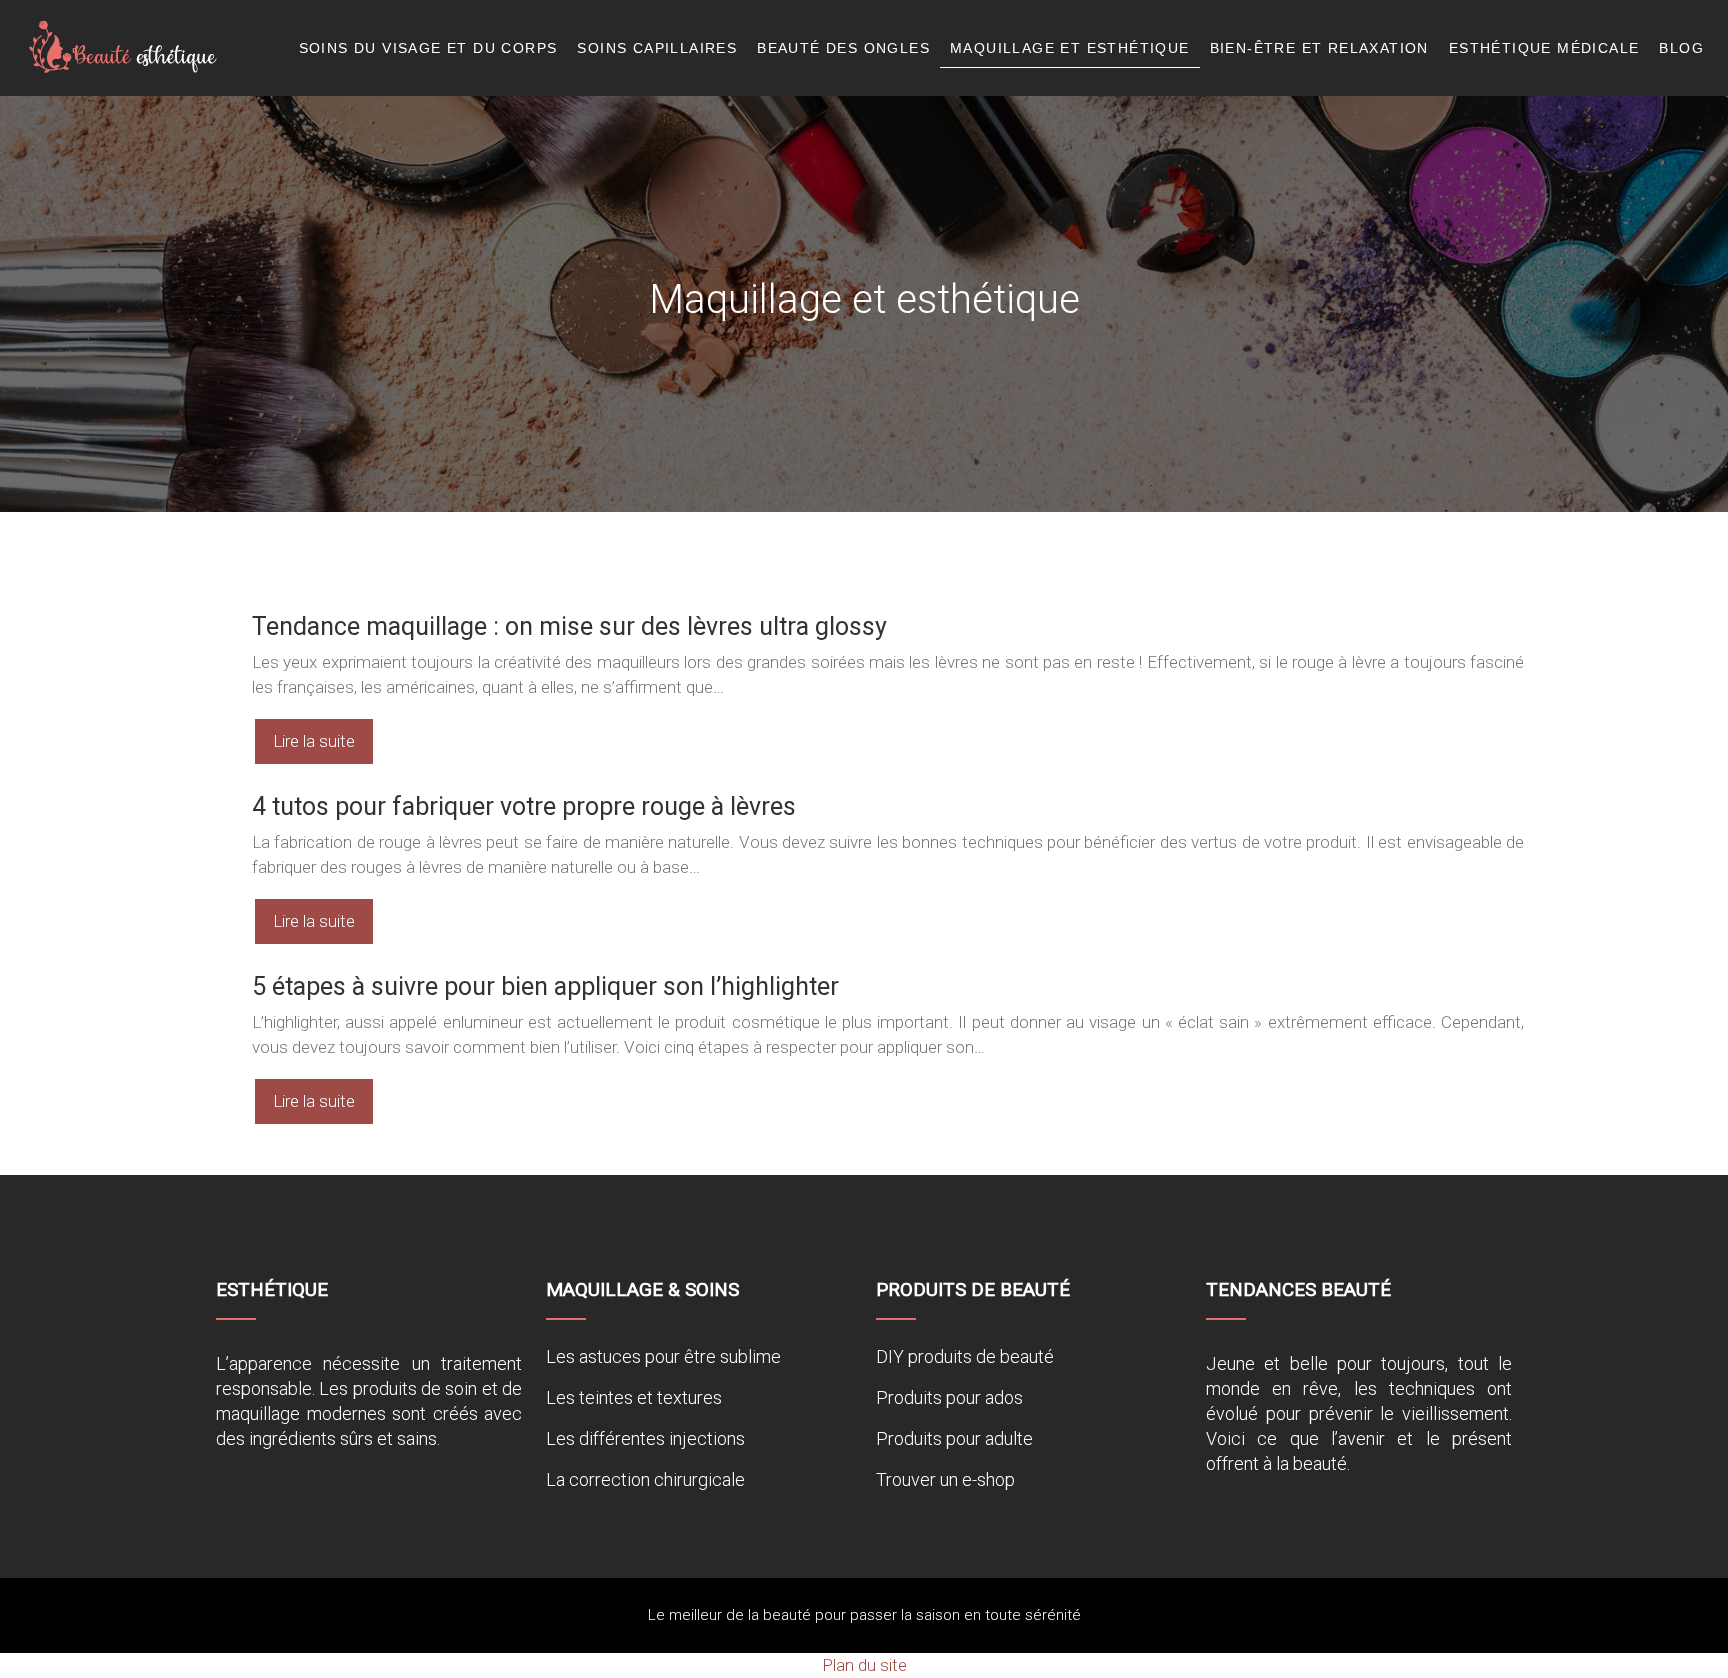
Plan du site (864, 1665)
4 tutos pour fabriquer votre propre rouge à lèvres (524, 806)
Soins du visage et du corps (428, 48)
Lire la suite (314, 741)
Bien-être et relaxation (1319, 48)
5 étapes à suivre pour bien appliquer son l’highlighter (545, 986)
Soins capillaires (657, 48)
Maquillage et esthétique (1070, 48)
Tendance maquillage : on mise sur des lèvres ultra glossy (569, 626)
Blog (1681, 48)
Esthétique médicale (1544, 48)
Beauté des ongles (843, 48)
